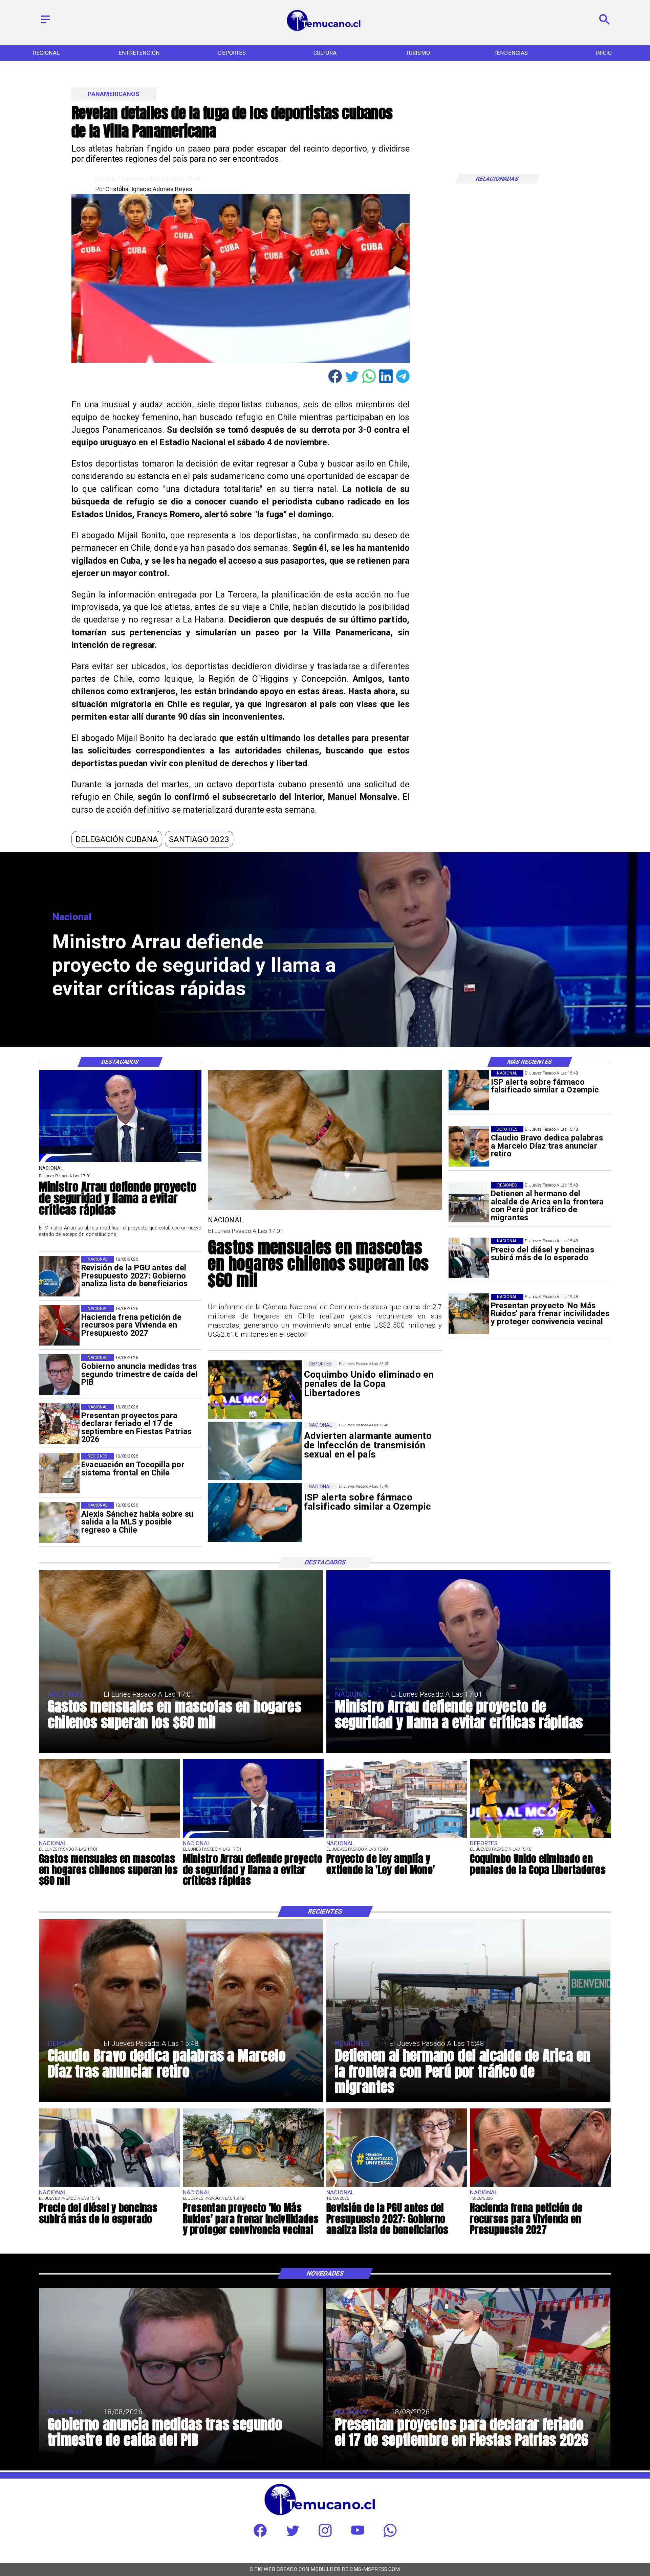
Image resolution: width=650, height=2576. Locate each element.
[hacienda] (59, 1326)
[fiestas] (59, 1424)
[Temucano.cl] (45, 24)
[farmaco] (469, 1090)
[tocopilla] (59, 1473)
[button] (117, 839)
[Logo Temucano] (325, 30)
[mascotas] (325, 1209)
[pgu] (59, 1276)
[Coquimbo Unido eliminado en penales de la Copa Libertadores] (540, 1837)
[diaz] (469, 1146)
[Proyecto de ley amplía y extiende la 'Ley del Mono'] (397, 1837)
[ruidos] (469, 1314)
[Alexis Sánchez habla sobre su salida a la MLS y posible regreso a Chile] (59, 1522)
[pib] (59, 1375)
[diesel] (469, 1258)
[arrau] (120, 1161)
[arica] (469, 1202)
